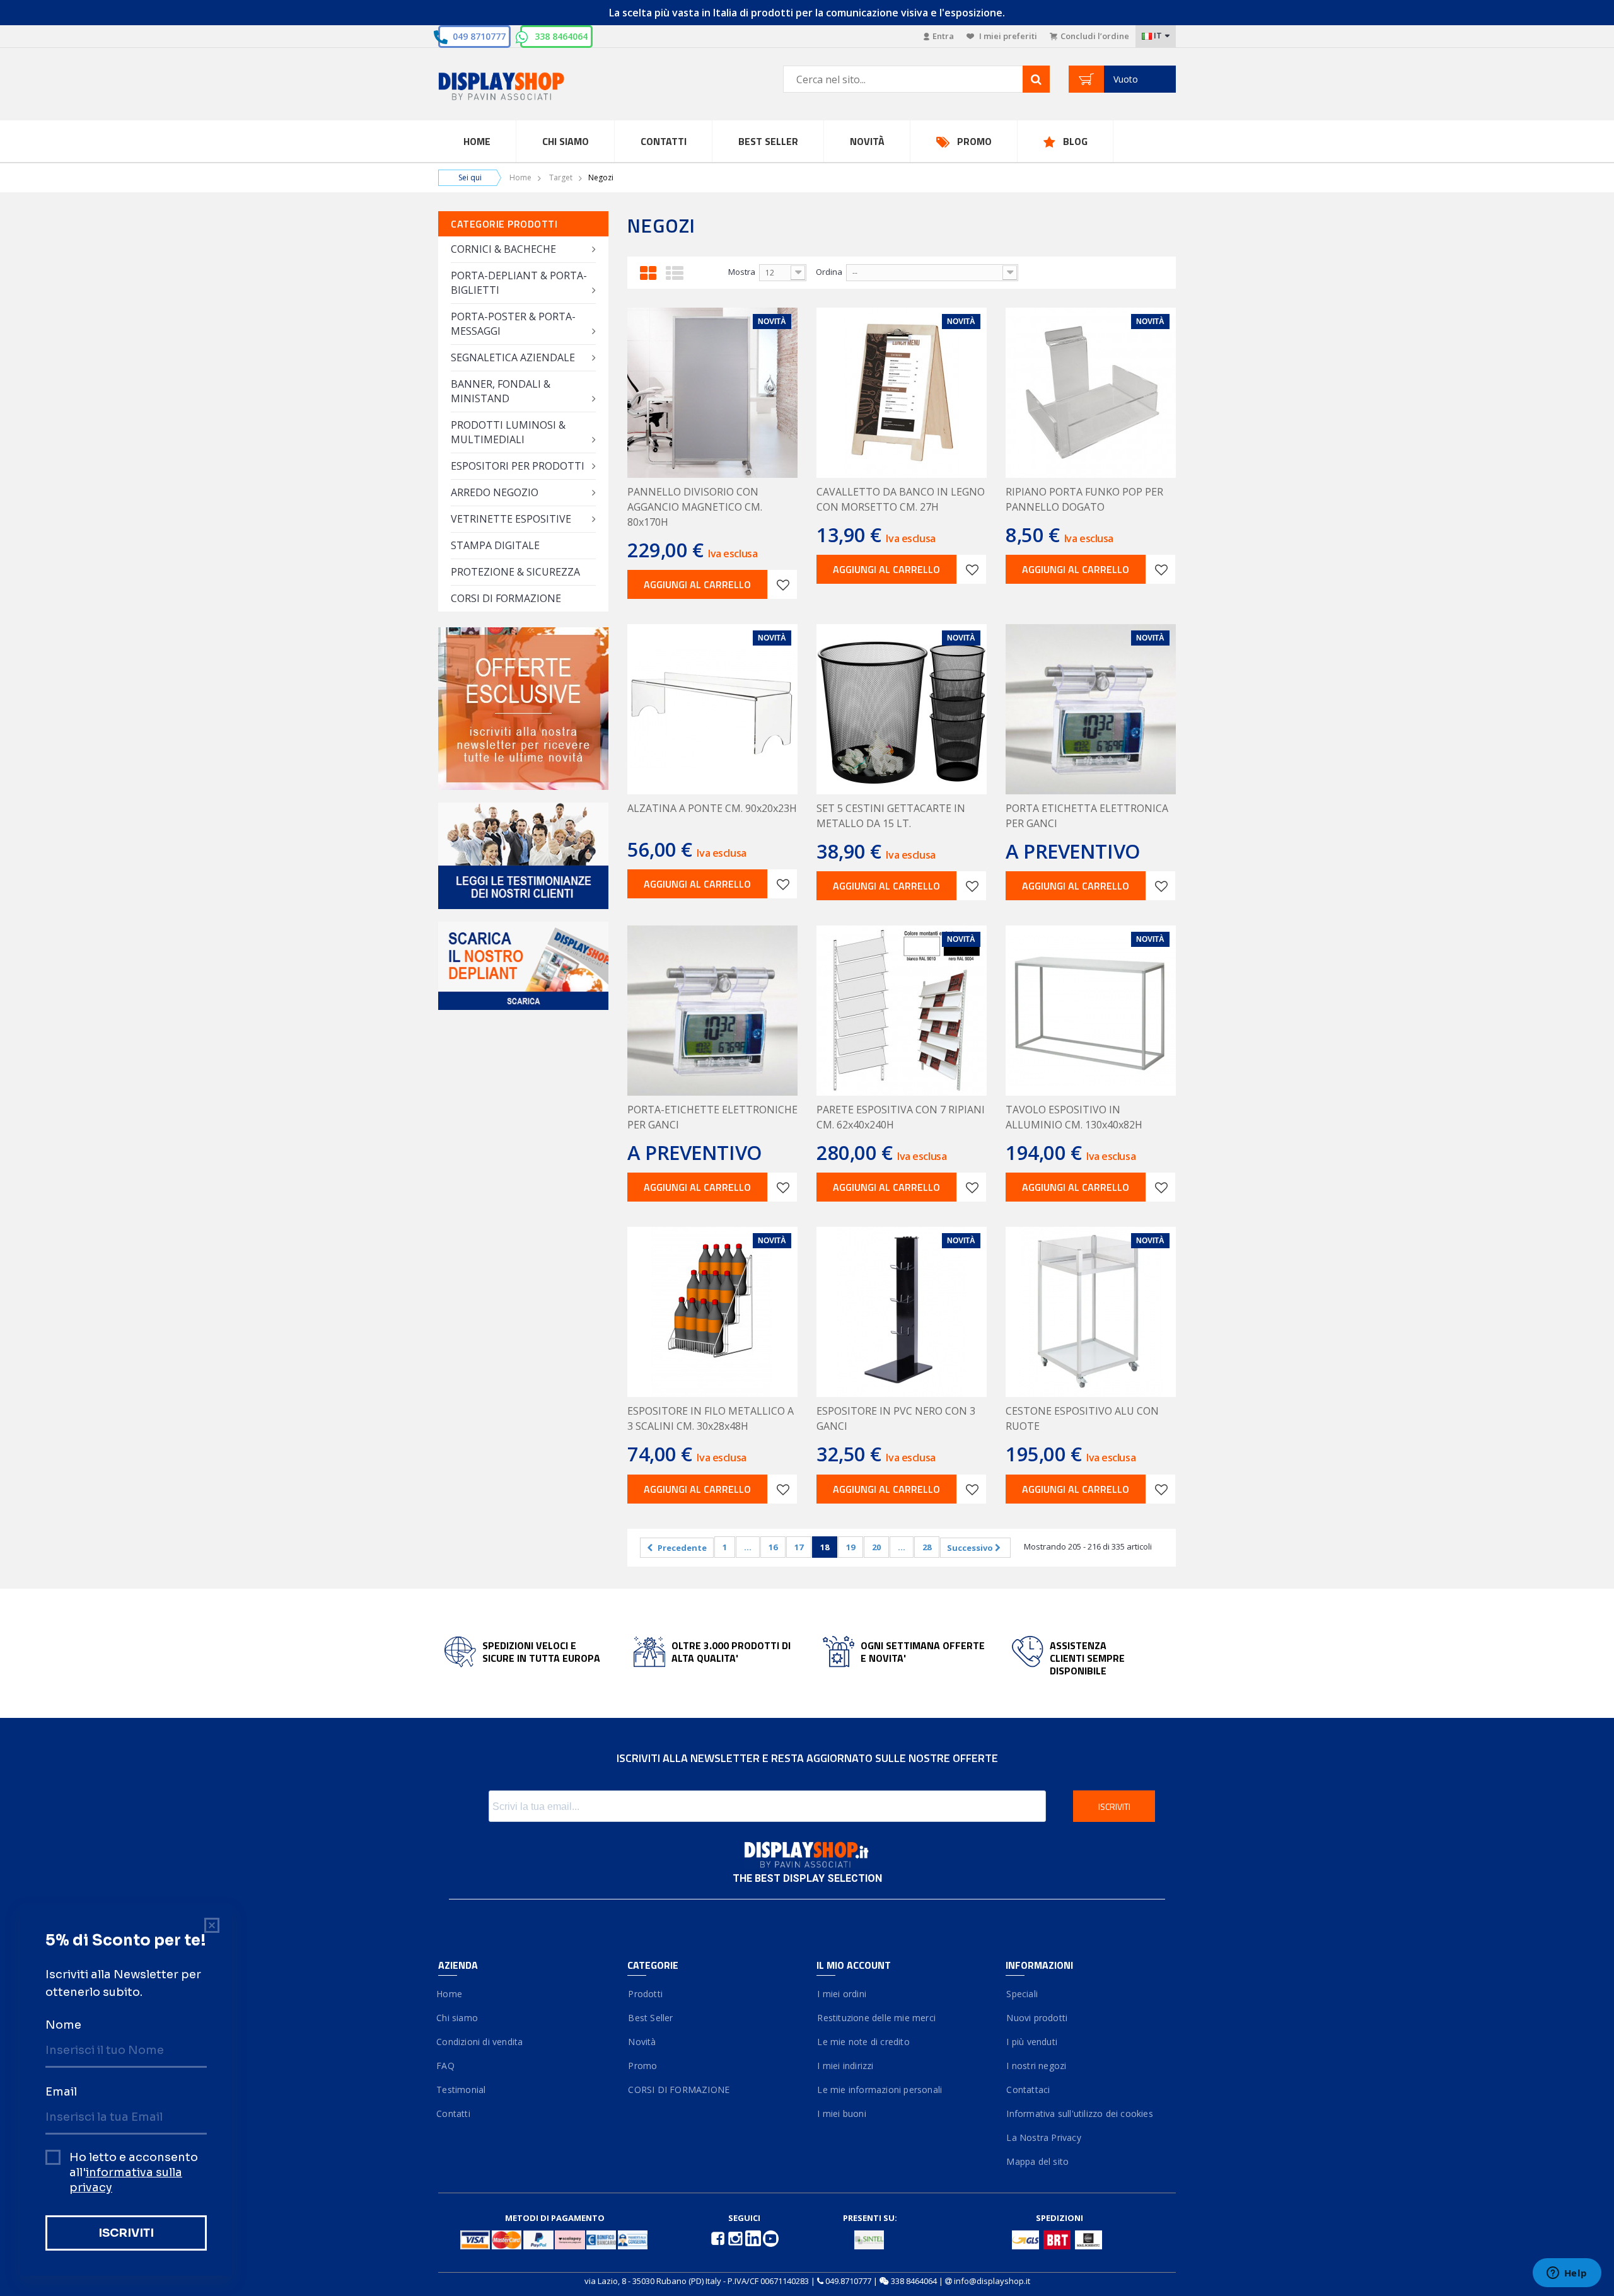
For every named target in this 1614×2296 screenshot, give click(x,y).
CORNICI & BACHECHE (503, 249)
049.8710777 (848, 2281)
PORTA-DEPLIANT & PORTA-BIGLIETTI (519, 283)
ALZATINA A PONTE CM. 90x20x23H (712, 808)
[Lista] (675, 271)
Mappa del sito (1037, 2161)
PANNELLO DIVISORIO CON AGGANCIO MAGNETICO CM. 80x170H (695, 507)
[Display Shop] (523, 87)
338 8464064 (561, 36)
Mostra (742, 272)
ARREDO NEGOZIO (495, 492)
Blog (1075, 141)
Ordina (829, 272)
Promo (974, 141)
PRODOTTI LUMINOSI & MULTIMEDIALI (508, 432)
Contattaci (1028, 2090)
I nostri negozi (1036, 2066)
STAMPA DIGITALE (495, 545)
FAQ (446, 2066)
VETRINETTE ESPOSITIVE (511, 519)
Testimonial (462, 2090)
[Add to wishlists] (782, 584)
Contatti (664, 141)
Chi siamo (458, 2018)
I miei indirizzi (845, 2066)
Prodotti (645, 1994)
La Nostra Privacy (1043, 2137)
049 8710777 (479, 36)
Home (477, 141)
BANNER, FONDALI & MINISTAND (501, 391)
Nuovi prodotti (1036, 2018)
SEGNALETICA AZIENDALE (513, 357)
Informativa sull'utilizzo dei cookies (1079, 2113)
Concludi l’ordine (1095, 36)
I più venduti (1031, 2042)
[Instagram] (736, 2237)
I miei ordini (841, 1994)
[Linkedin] (754, 2237)
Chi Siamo (566, 141)
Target (561, 177)
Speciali (1022, 1994)
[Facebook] (719, 2237)
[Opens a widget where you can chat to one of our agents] (1567, 2274)
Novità (867, 141)
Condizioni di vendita (480, 2042)
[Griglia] (648, 271)
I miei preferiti (1007, 36)
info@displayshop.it (992, 2281)
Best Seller (768, 141)
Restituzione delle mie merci (876, 2018)
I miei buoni (841, 2113)
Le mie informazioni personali (879, 2090)
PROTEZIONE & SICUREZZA (515, 572)
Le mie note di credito (863, 2042)
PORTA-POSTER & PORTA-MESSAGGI (513, 324)
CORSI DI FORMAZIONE (506, 598)
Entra (943, 36)
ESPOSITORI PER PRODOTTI (518, 466)
